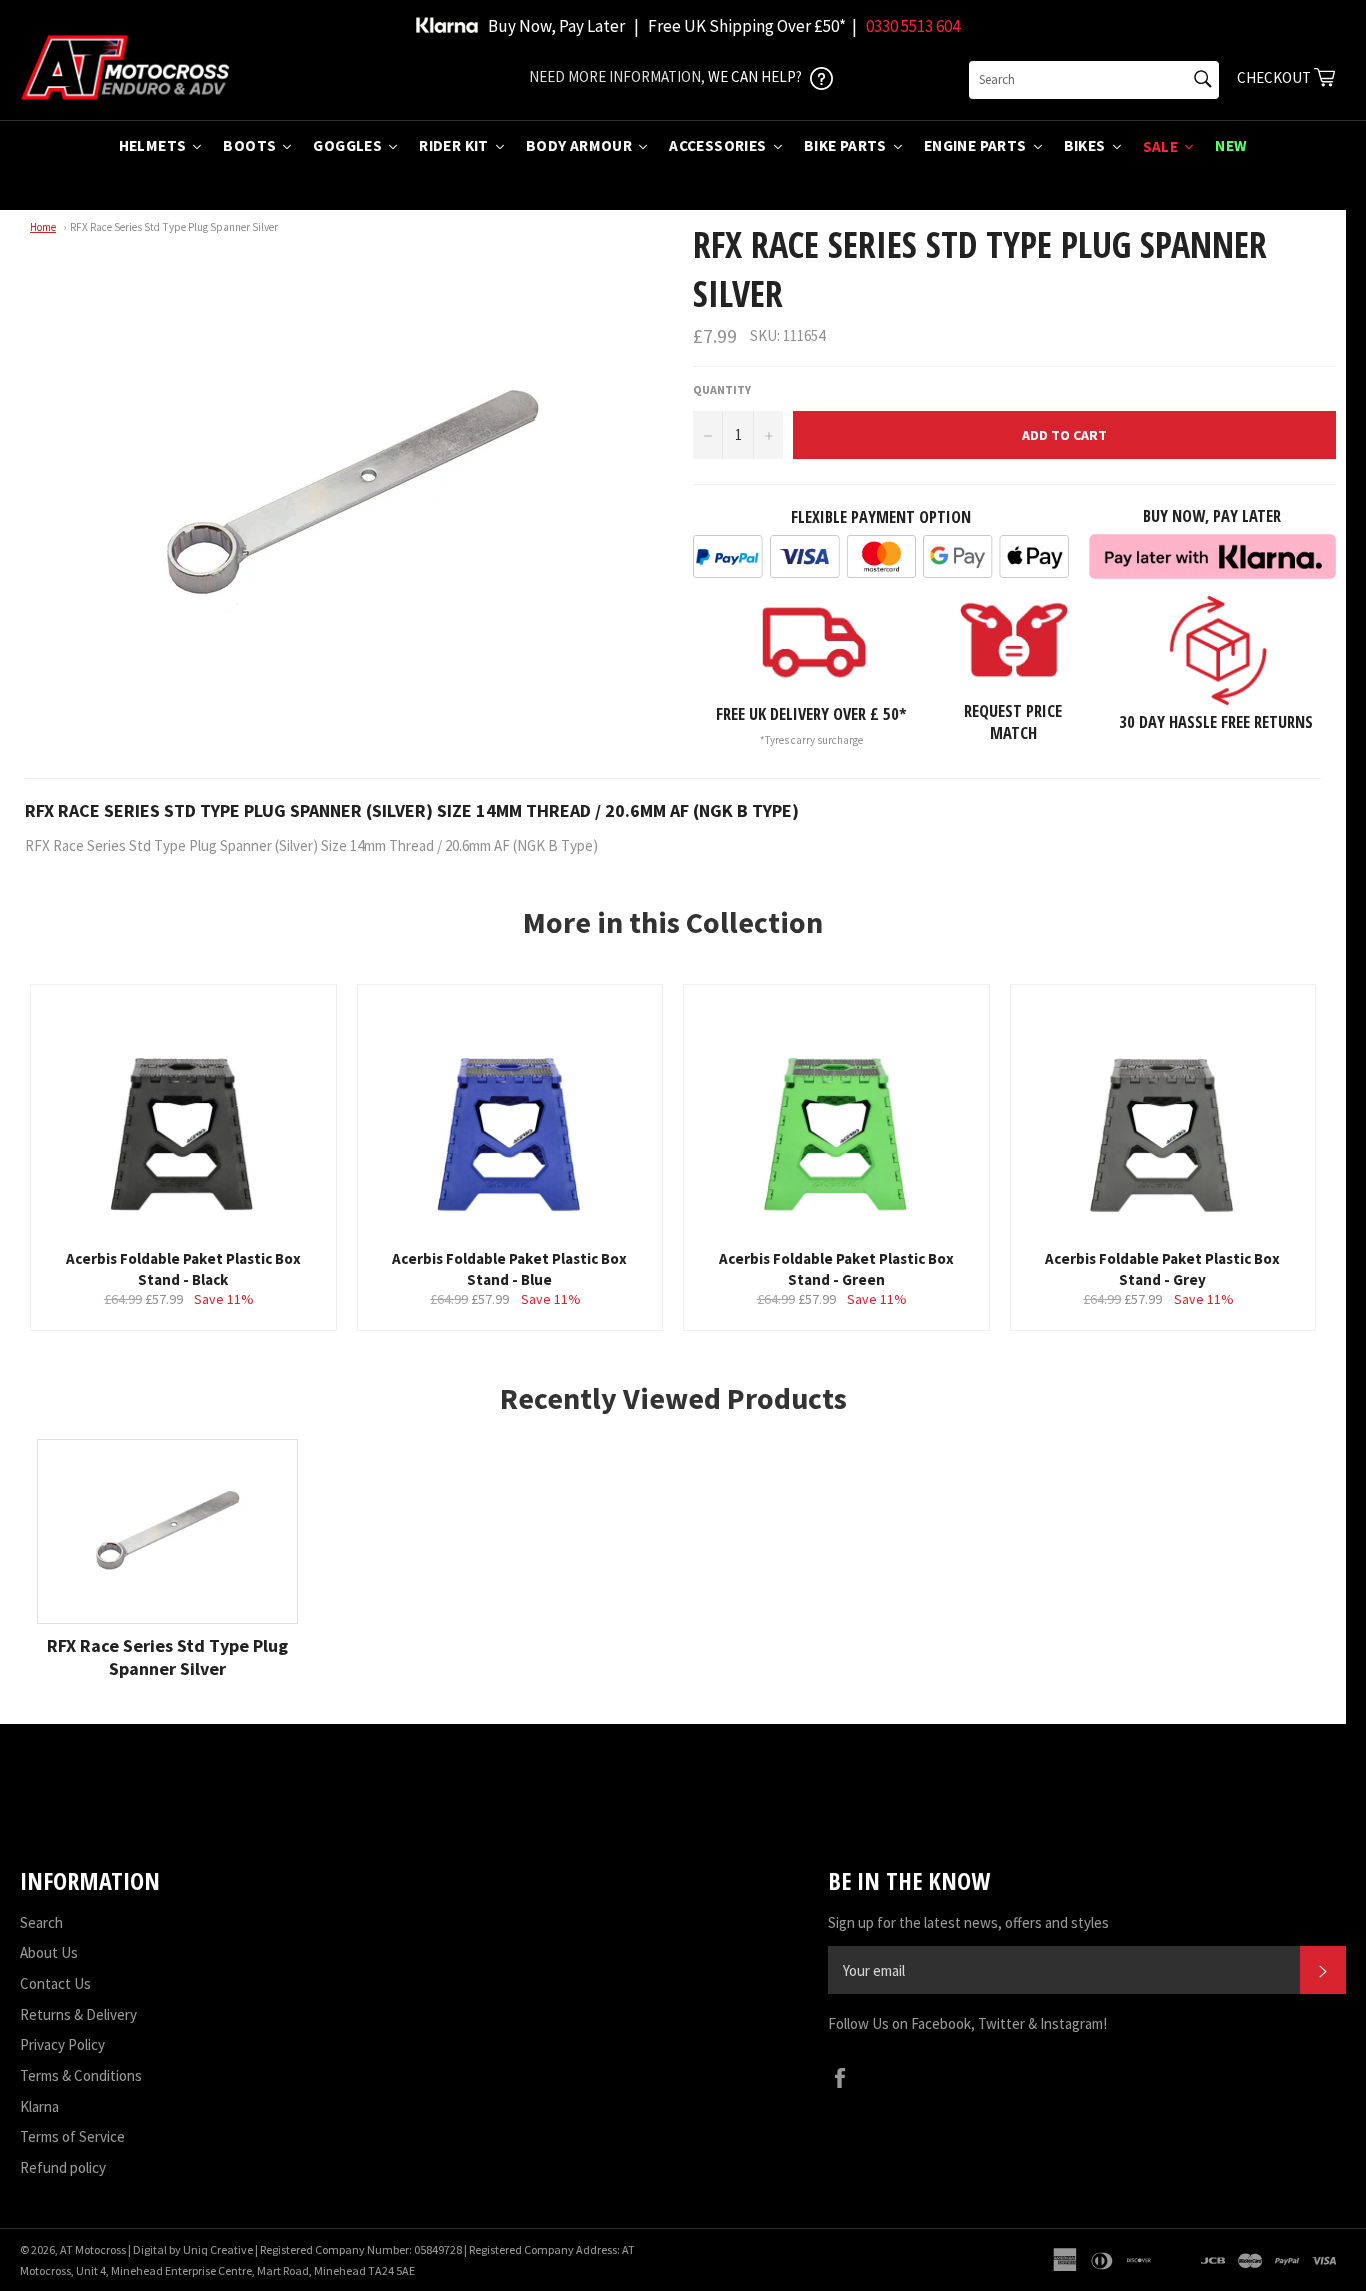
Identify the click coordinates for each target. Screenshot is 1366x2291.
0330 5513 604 (913, 26)
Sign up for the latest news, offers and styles (968, 1922)
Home (43, 227)
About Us (49, 1952)
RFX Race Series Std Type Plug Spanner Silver (174, 227)
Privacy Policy (62, 2044)
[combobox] (1094, 80)
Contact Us (55, 1983)
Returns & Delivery (78, 2014)
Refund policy (63, 2167)
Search (41, 1922)
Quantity (722, 389)
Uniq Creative (218, 2249)
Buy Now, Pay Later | (563, 26)
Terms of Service (72, 2136)
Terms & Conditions (81, 2075)
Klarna (39, 2106)
